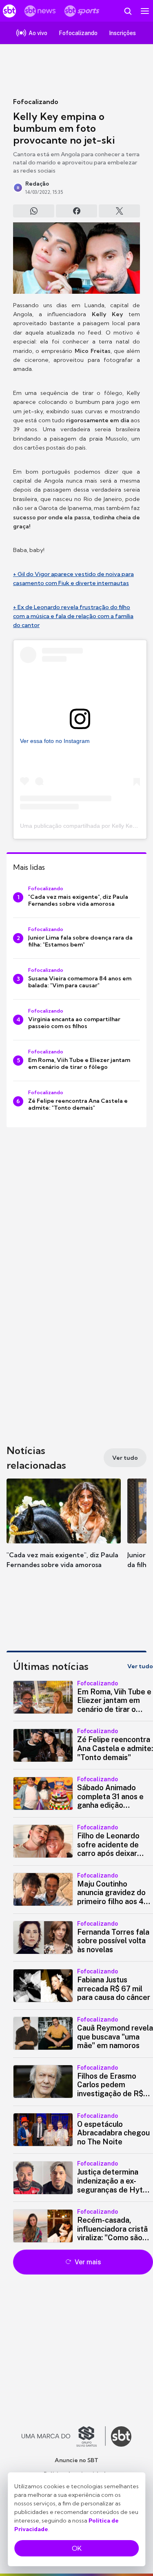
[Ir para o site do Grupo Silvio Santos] (64, 2436)
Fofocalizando (36, 102)
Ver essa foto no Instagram (55, 741)
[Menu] (145, 11)
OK (77, 2548)
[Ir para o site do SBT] (121, 2436)
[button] (64, 1532)
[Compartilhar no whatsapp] (34, 211)
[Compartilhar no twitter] (119, 211)
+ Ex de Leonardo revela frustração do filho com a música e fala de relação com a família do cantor (73, 616)
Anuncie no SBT (76, 2460)
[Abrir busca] (128, 11)
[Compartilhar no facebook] (76, 211)
